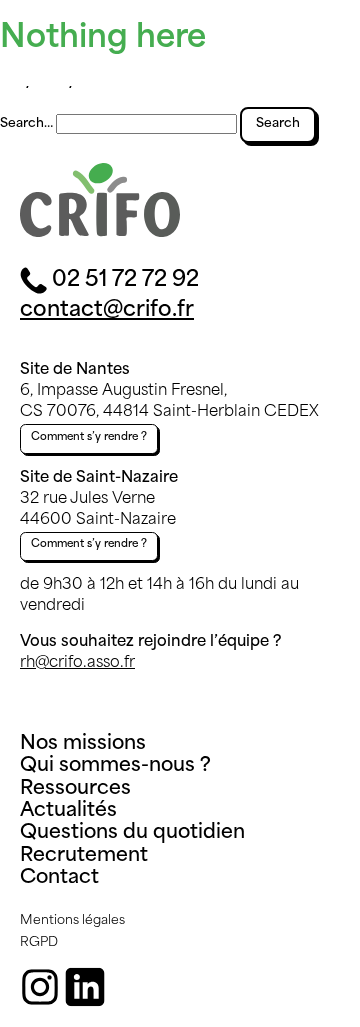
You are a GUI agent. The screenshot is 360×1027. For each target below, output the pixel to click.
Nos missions (83, 744)
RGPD (39, 943)
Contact (59, 878)
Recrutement (84, 856)
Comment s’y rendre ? (89, 437)
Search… (26, 124)
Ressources (75, 789)
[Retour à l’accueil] (100, 234)
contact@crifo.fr (107, 310)
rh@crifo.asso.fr (77, 663)
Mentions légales (72, 921)
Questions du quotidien (132, 833)
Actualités (68, 811)
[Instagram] (40, 987)
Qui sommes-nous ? (115, 766)
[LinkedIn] (85, 987)
